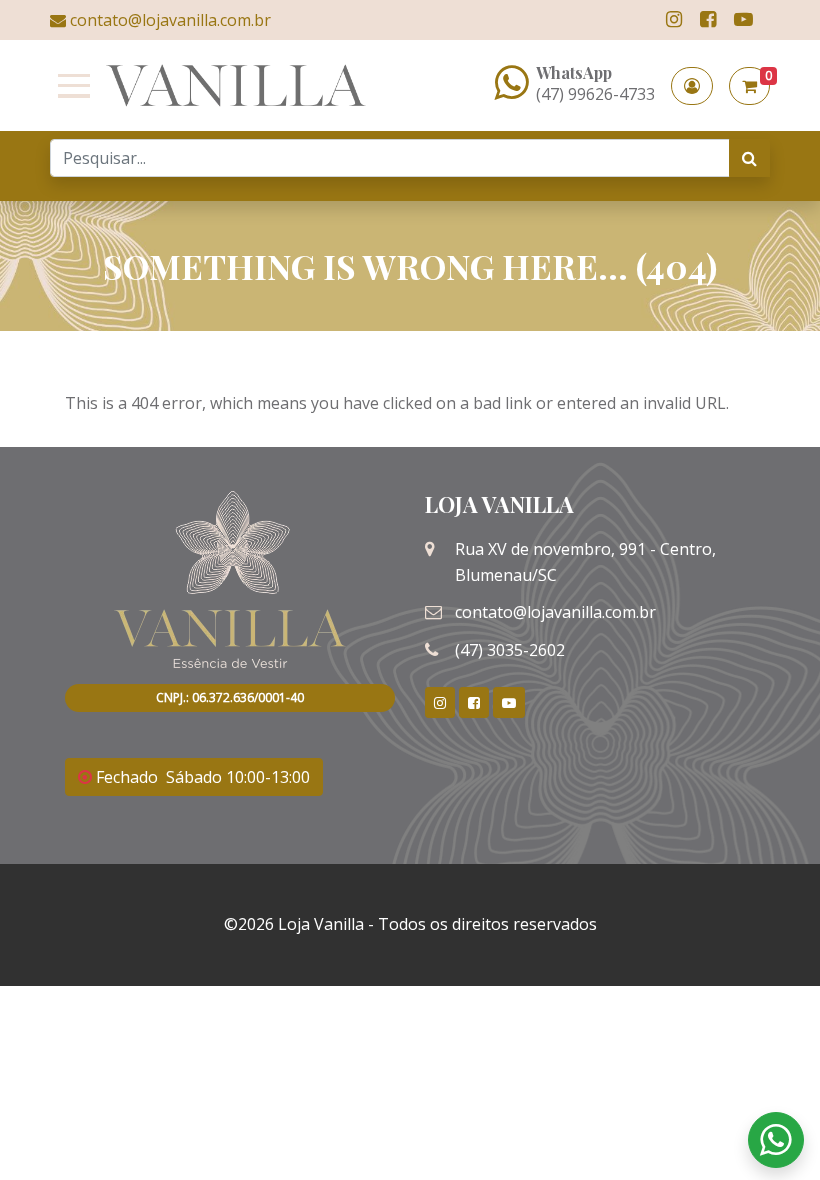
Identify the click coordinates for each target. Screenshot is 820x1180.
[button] (692, 86)
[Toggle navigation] (70, 86)
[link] (674, 19)
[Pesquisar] (749, 158)
